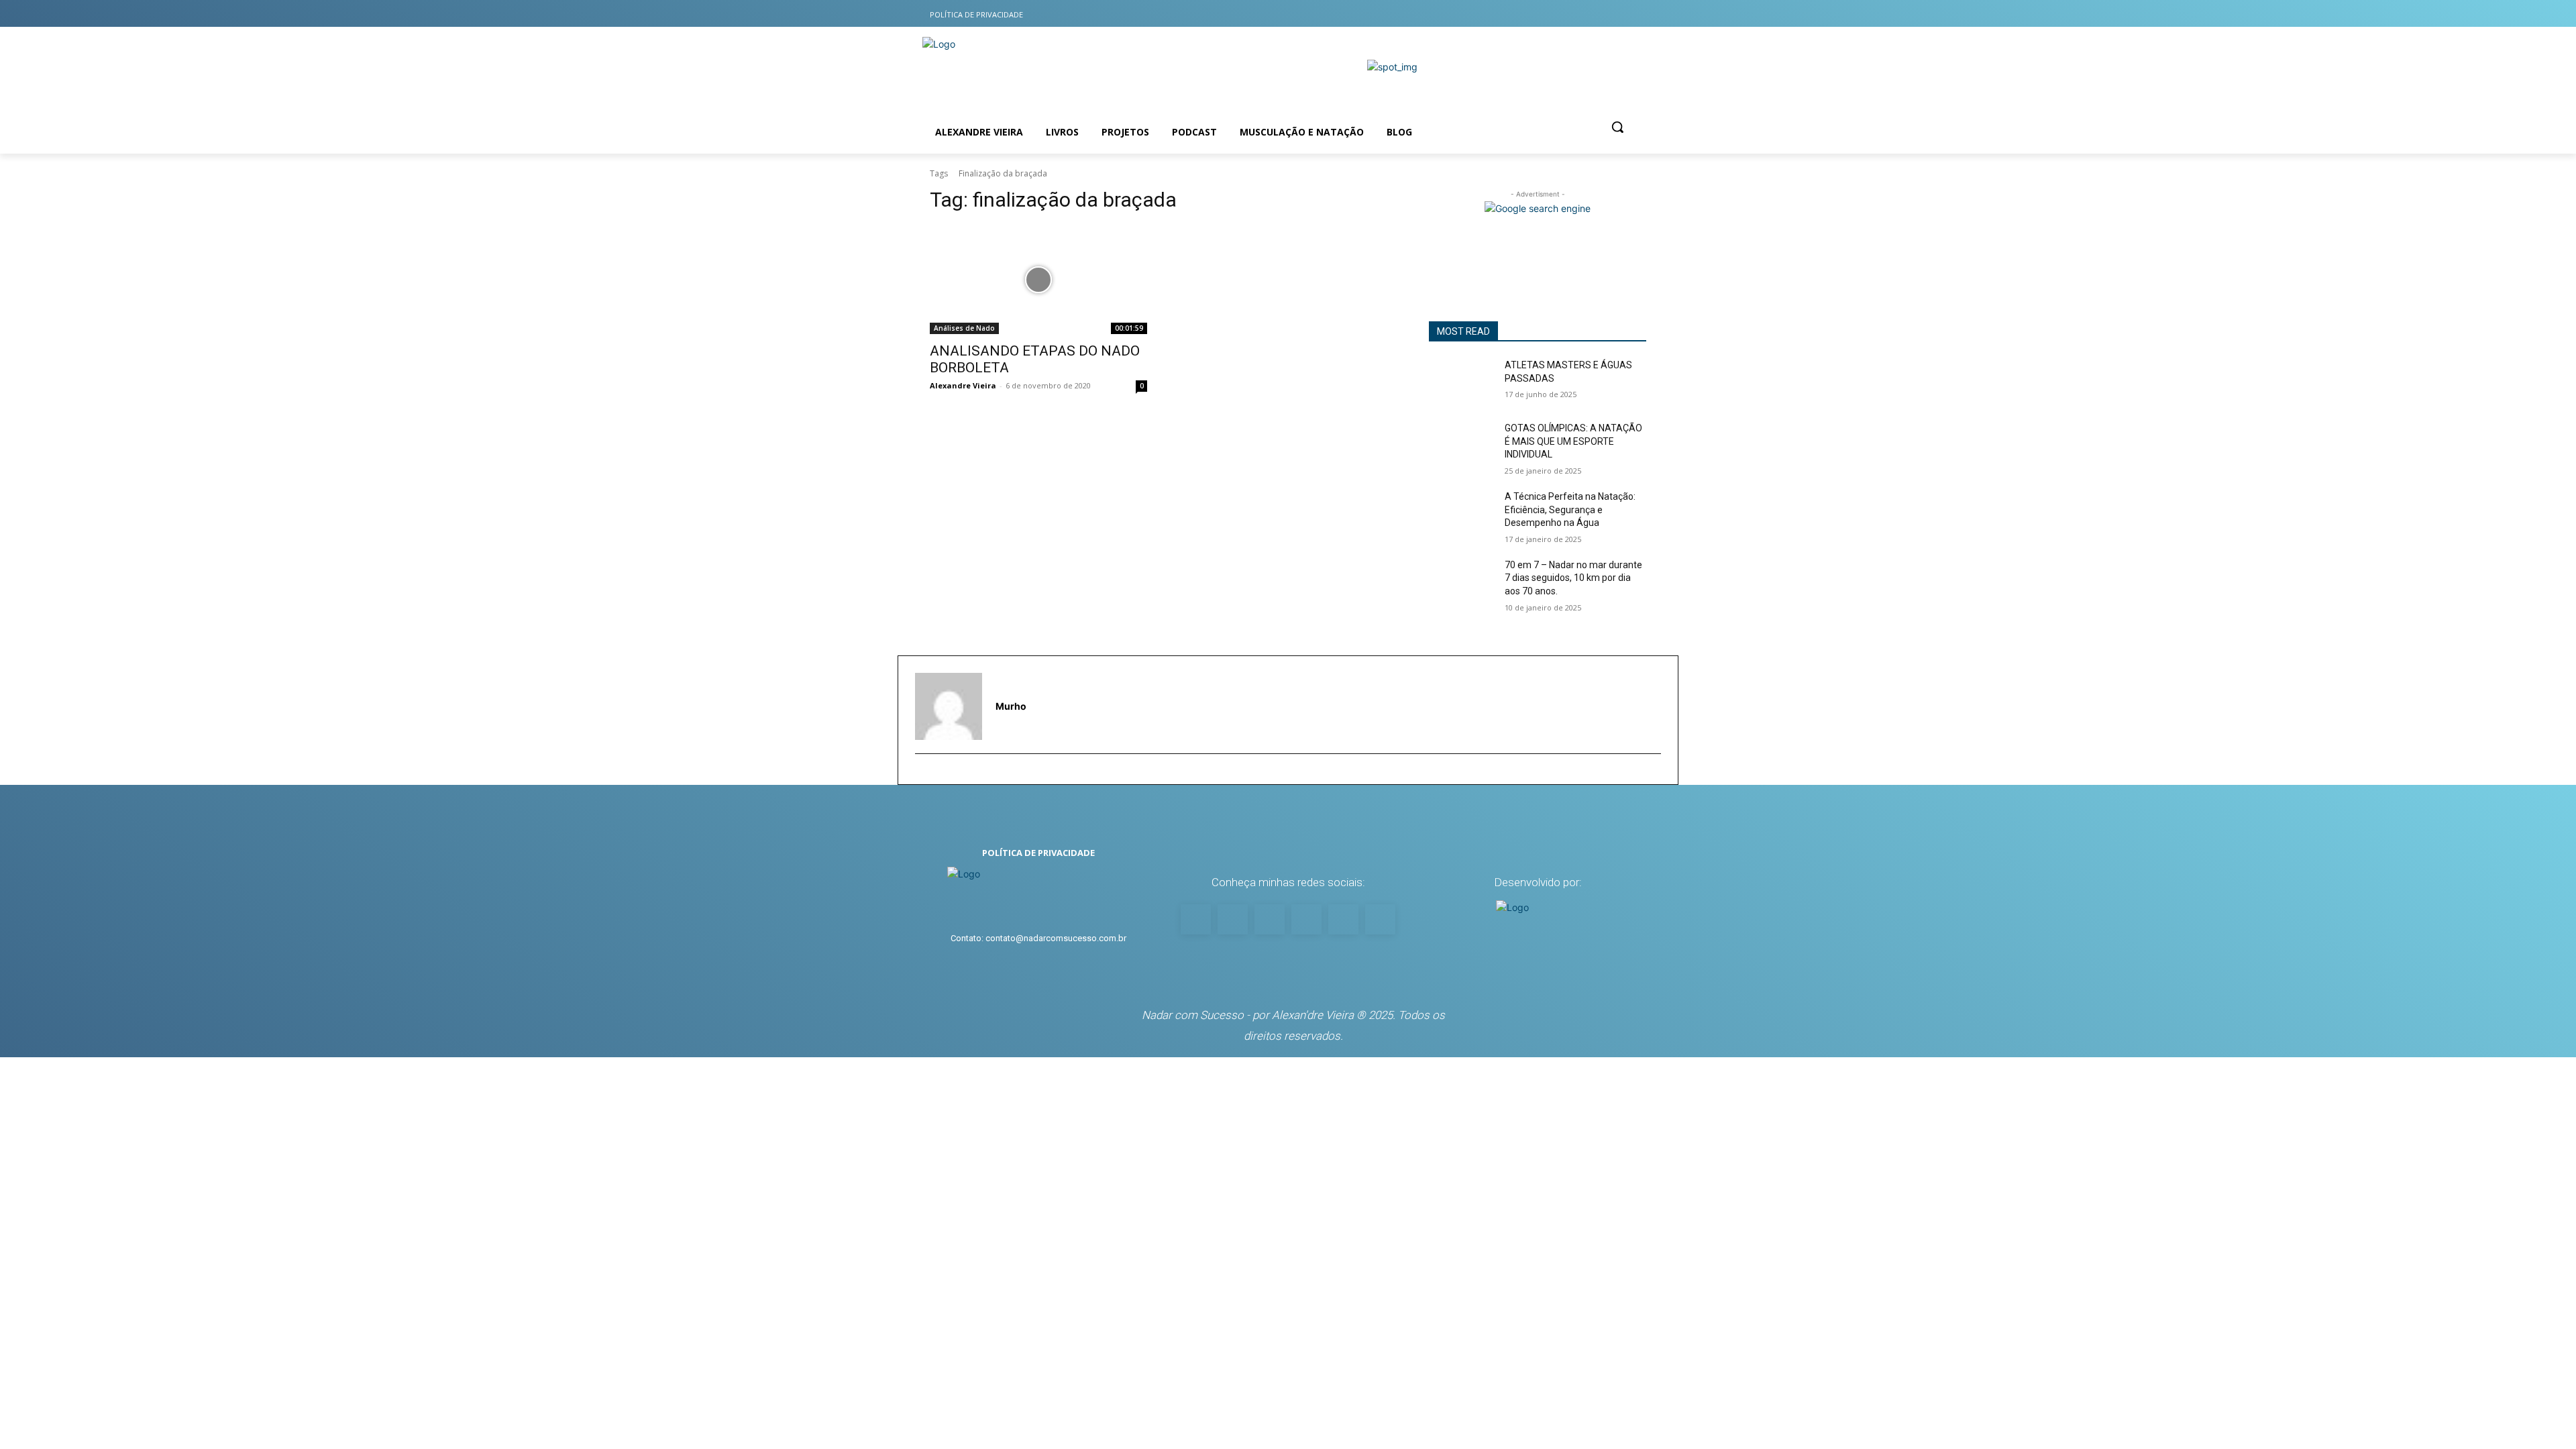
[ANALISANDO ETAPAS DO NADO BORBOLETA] (1038, 280)
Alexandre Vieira (963, 385)
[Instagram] (1529, 14)
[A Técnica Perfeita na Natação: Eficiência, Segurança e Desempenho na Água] (1461, 513)
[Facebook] (1555, 14)
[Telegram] (1635, 14)
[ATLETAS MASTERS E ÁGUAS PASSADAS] (1461, 382)
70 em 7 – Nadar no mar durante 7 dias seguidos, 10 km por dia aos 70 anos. (1573, 578)
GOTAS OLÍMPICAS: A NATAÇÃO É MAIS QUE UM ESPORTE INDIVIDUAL (1573, 441)
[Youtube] (1502, 14)
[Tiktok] (1582, 14)
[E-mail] (921, 775)
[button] (1617, 127)
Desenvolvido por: (1538, 882)
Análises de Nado (964, 328)
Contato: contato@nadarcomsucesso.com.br (1038, 938)
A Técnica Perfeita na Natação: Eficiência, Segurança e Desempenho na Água (1570, 509)
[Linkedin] (1608, 14)
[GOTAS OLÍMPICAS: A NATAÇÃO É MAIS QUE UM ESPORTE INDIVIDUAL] (1461, 445)
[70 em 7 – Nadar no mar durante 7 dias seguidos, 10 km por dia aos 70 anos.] (1461, 582)
